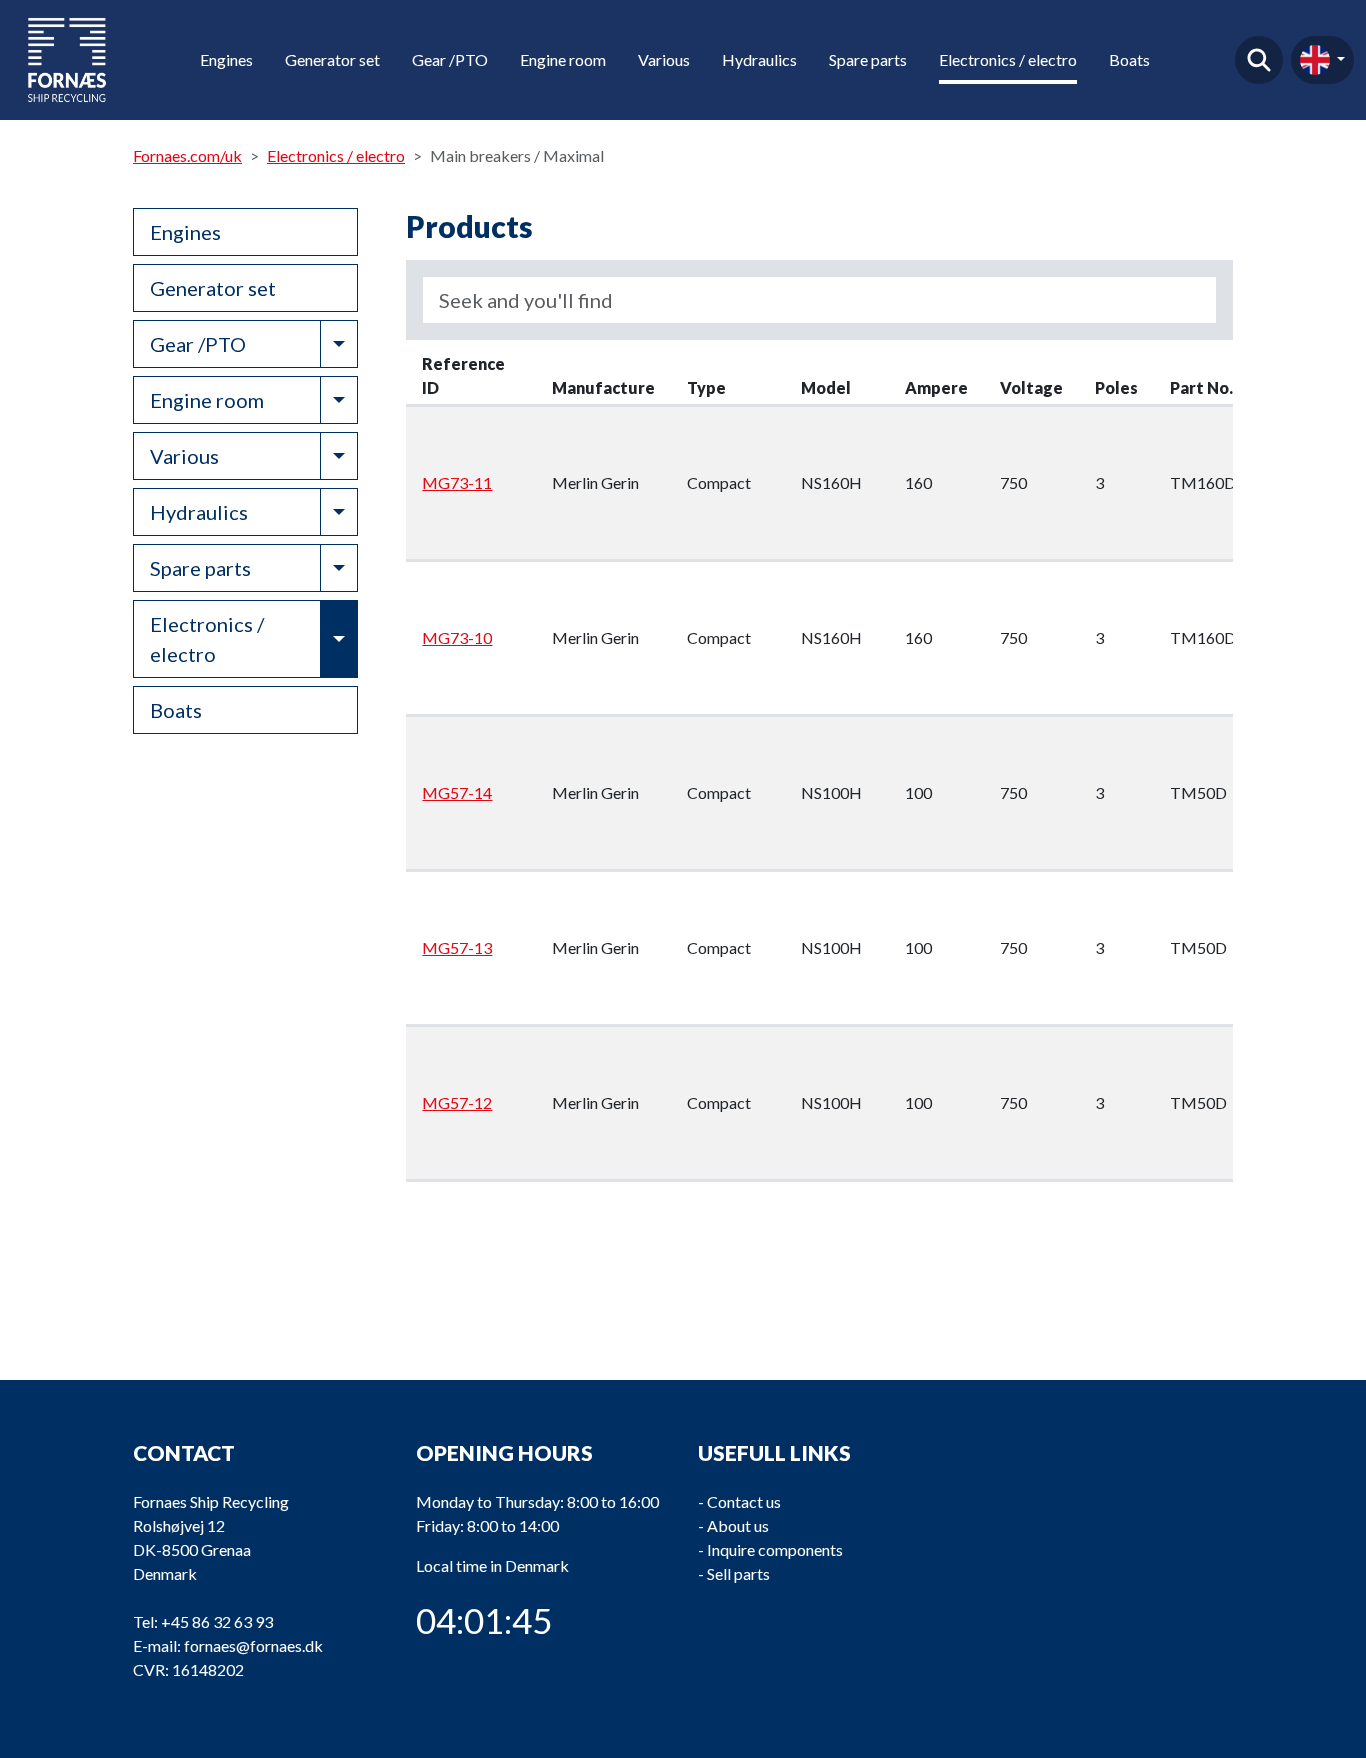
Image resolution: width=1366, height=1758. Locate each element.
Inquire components (775, 1549)
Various (664, 59)
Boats (1129, 59)
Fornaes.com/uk (187, 155)
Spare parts (868, 59)
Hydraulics (759, 59)
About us (738, 1525)
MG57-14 (457, 792)
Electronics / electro (1008, 59)
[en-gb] (1322, 60)
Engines (226, 59)
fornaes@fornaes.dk (253, 1645)
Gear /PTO (450, 59)
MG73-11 (457, 482)
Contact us (744, 1501)
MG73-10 (457, 637)
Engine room (563, 59)
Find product (1259, 60)
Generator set (332, 59)
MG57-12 (457, 1102)
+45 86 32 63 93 (217, 1621)
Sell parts (738, 1573)
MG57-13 (457, 947)
